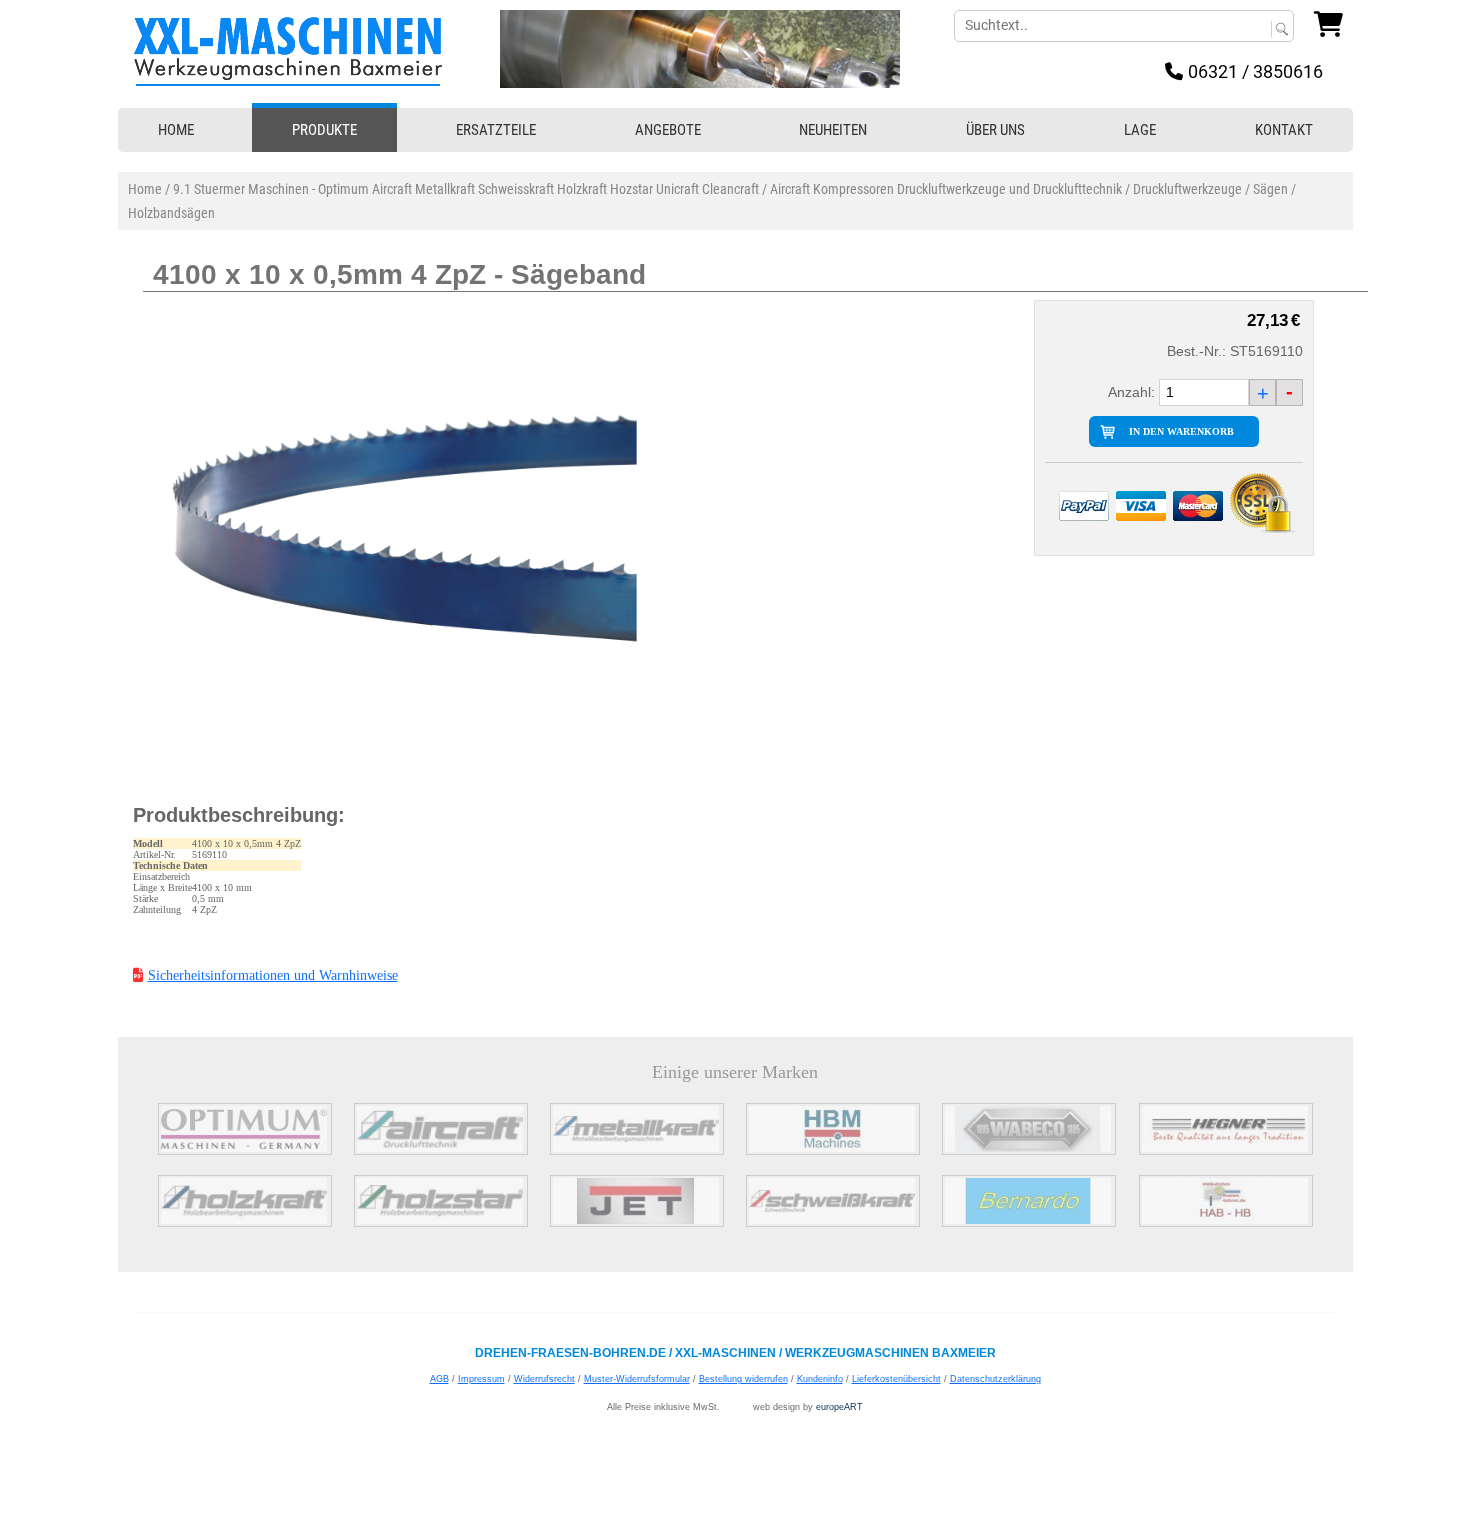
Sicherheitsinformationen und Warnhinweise (273, 975)
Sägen (1270, 189)
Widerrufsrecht (544, 1379)
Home (145, 189)
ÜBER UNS (995, 130)
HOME (176, 130)
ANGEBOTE (668, 130)
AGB (439, 1379)
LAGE (1140, 130)
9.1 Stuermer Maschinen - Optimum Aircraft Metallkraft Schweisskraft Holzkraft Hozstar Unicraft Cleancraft (466, 189)
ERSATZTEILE (496, 130)
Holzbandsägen (171, 213)
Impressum (481, 1379)
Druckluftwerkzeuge (1187, 189)
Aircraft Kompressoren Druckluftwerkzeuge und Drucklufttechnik (946, 189)
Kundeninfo (820, 1379)
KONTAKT (1284, 130)
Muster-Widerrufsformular (637, 1379)
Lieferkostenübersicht (896, 1379)
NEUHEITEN (833, 130)
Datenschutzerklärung (995, 1379)
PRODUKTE (324, 130)
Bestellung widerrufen (743, 1379)
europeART (839, 1407)
